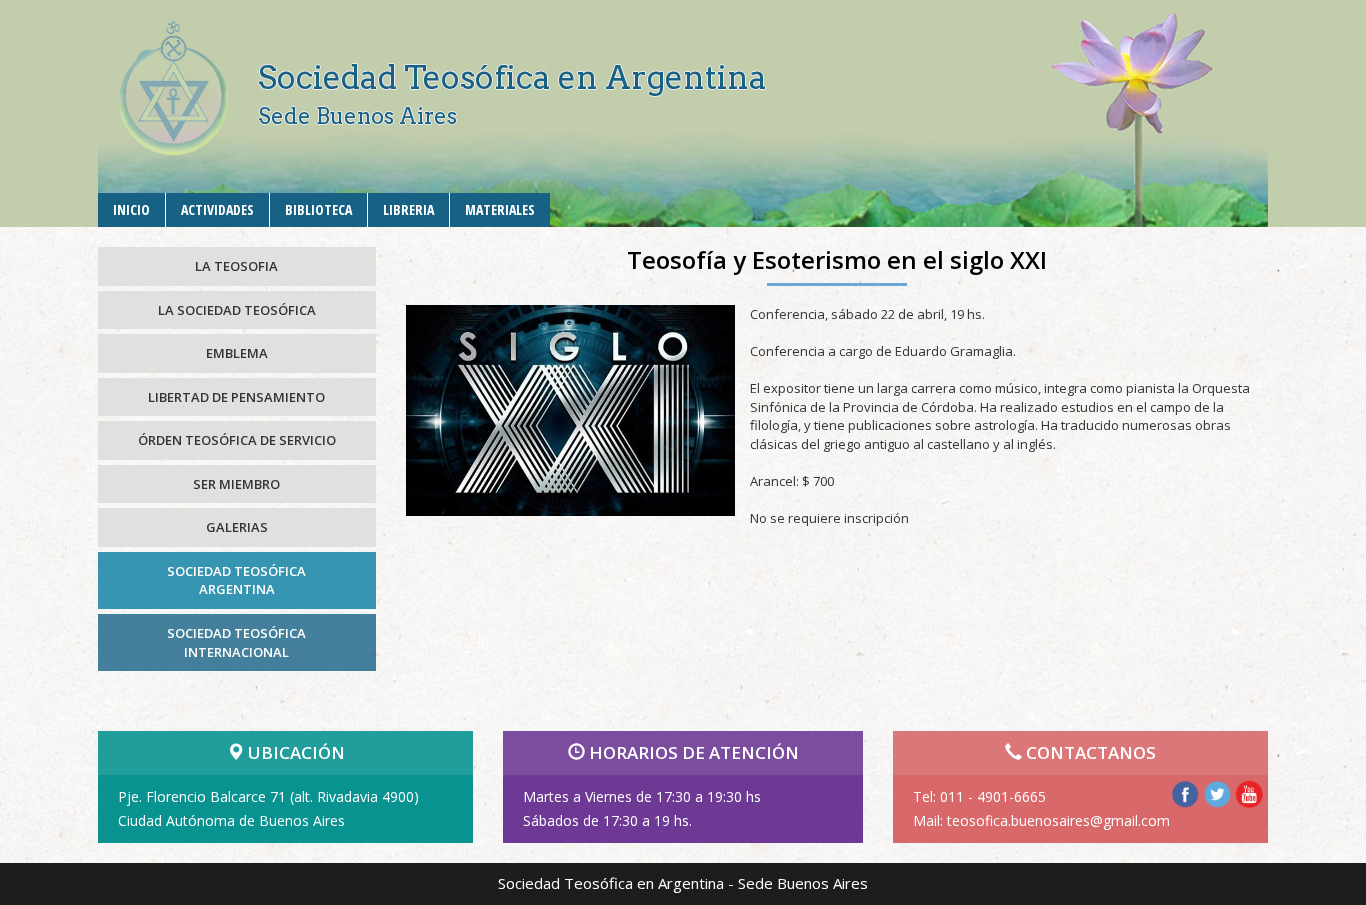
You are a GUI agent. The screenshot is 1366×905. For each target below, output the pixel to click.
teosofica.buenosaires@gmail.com (1058, 820)
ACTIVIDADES (217, 209)
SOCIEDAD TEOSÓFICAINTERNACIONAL (236, 642)
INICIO (131, 209)
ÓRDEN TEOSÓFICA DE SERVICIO (237, 440)
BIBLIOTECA (318, 209)
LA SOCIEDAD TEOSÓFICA (237, 310)
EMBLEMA (237, 353)
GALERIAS (237, 527)
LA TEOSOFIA (236, 266)
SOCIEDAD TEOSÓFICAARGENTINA (236, 580)
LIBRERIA (408, 209)
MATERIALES (500, 209)
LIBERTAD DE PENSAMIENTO (236, 397)
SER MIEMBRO (236, 484)
